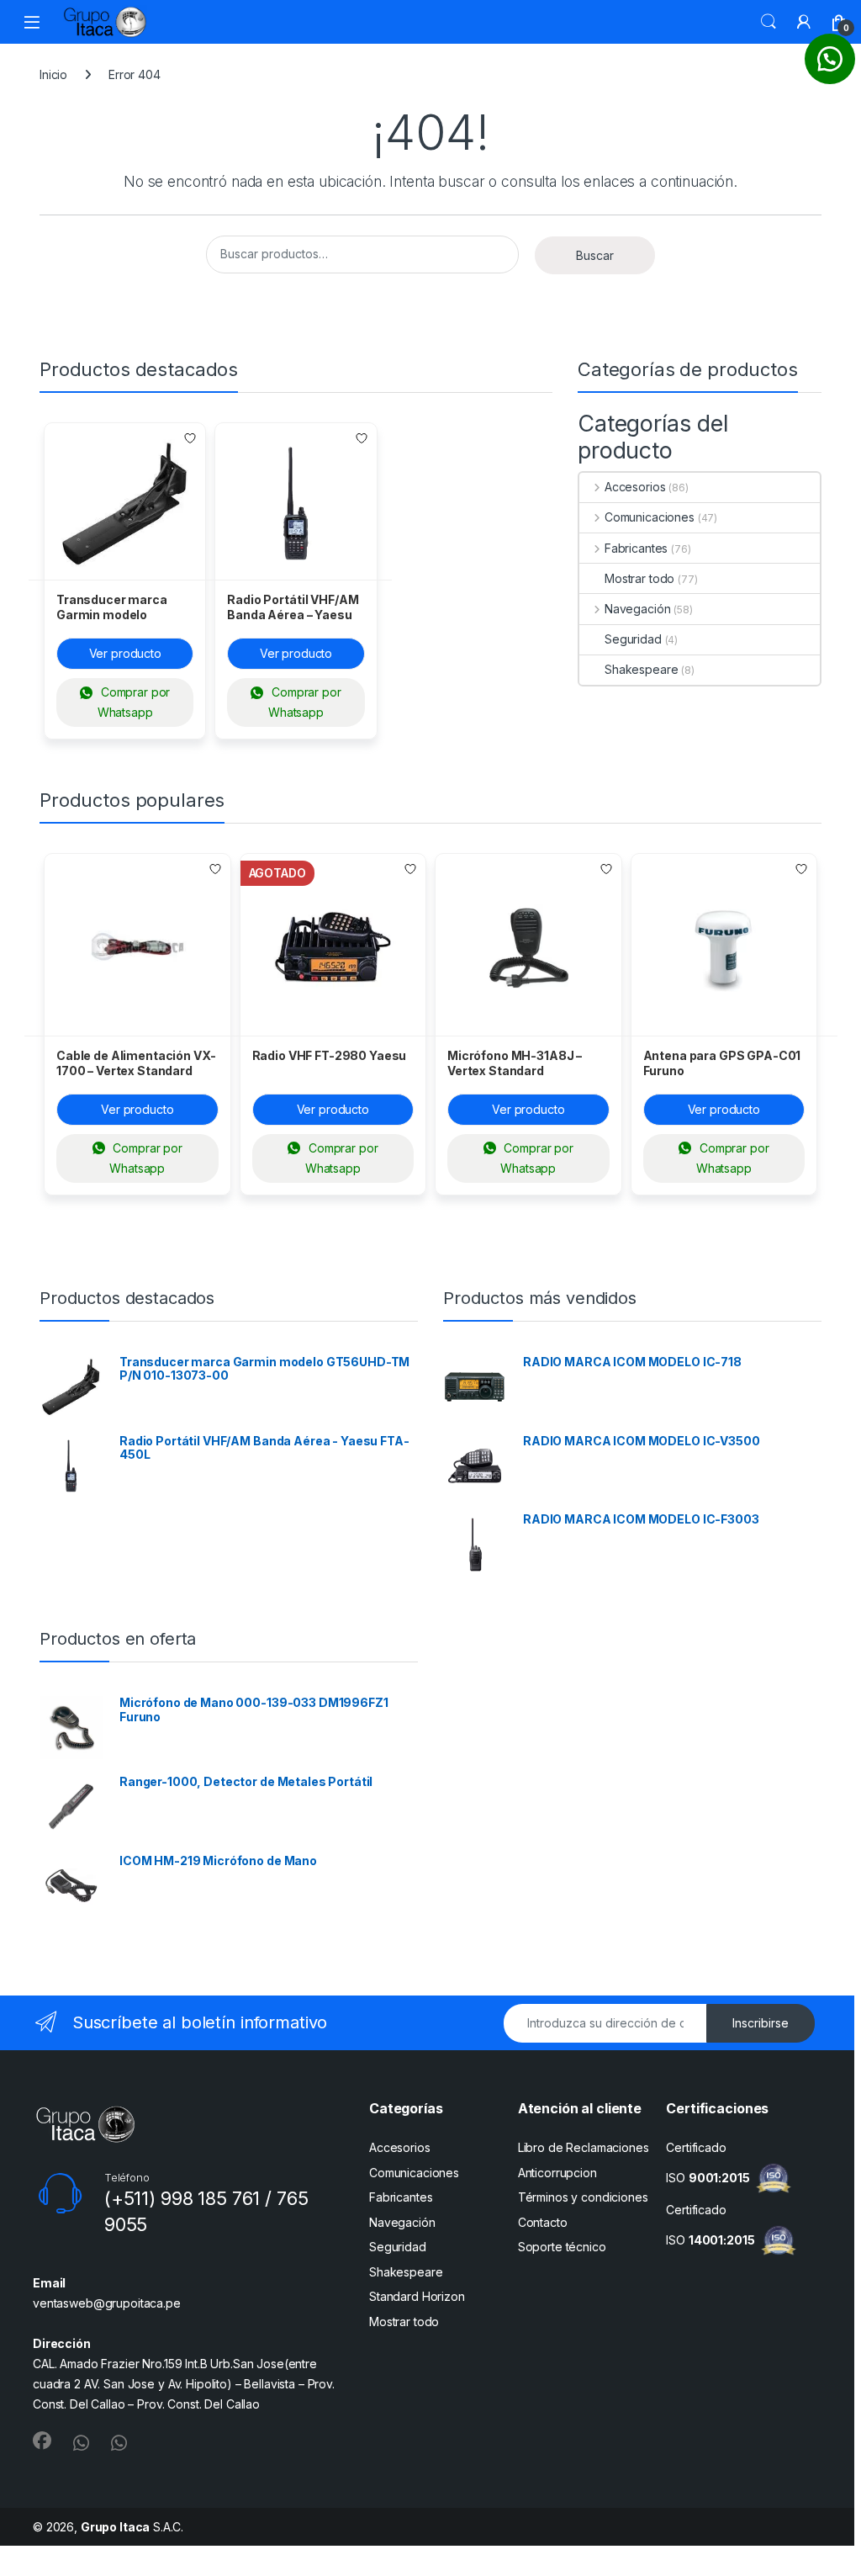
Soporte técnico (562, 2247)
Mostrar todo (639, 578)
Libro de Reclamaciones (584, 2147)
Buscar (769, 22)
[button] (830, 59)
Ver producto (125, 653)
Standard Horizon (417, 2296)
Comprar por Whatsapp (134, 702)
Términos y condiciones (583, 2197)
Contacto (543, 2222)
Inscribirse (761, 2023)
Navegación (637, 609)
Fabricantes (636, 548)
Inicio (53, 74)
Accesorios (635, 487)
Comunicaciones (650, 517)
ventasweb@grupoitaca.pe (107, 2303)
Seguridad (633, 639)
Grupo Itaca (115, 2527)
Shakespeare (641, 669)
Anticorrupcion (557, 2173)
